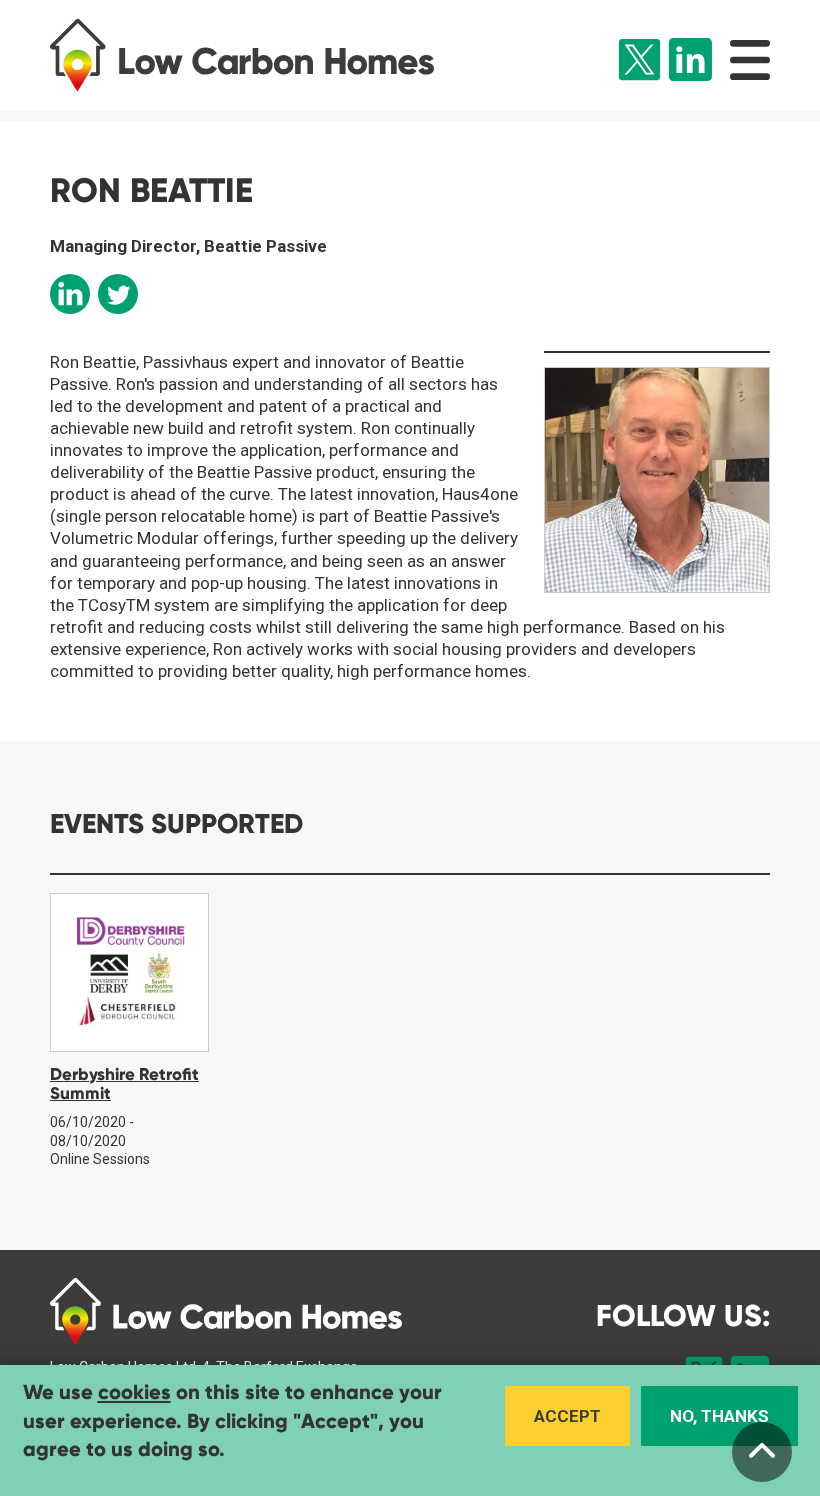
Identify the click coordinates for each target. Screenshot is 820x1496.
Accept (567, 1416)
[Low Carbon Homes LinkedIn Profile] (690, 62)
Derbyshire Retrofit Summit (124, 1084)
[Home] (263, 55)
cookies (134, 1392)
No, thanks (719, 1416)
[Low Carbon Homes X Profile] (639, 62)
